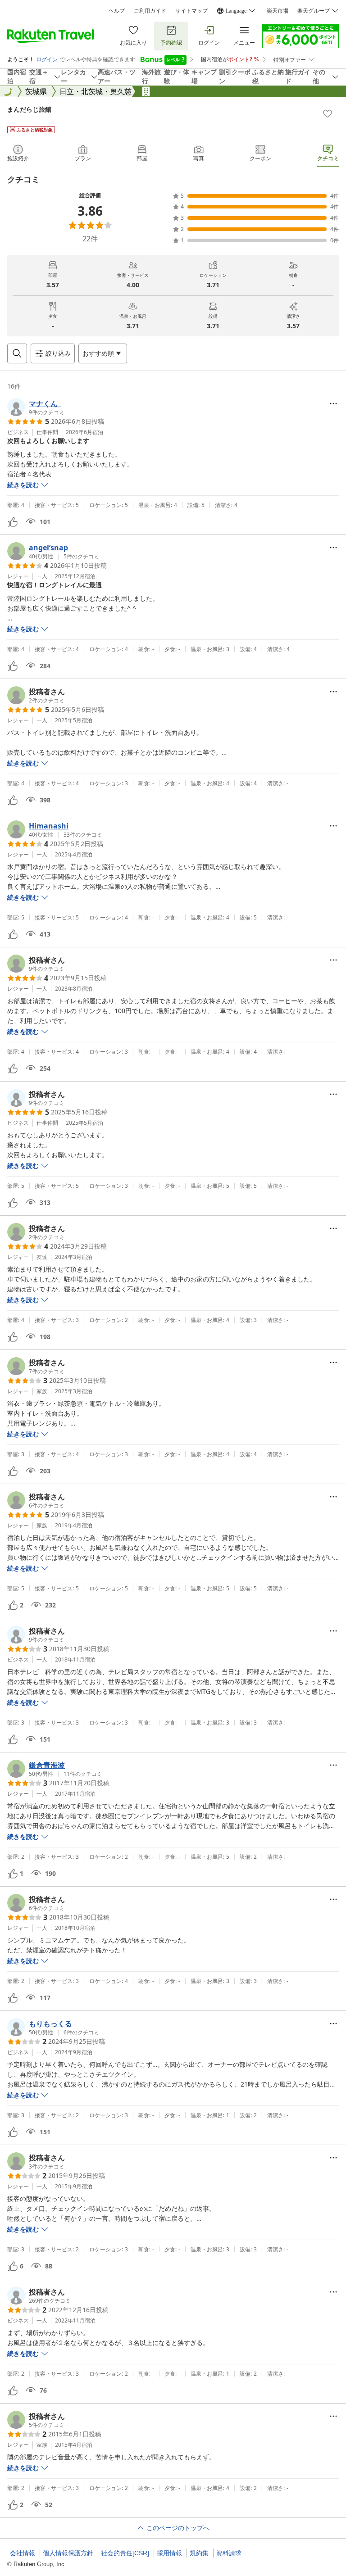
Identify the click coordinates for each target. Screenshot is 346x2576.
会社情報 (23, 2553)
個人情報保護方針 (68, 2553)
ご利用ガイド (150, 11)
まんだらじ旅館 (29, 109)
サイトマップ (191, 11)
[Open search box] (17, 353)
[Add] (328, 113)
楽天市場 (278, 11)
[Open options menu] (333, 403)
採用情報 (169, 2553)
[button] (36, 407)
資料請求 (229, 2553)
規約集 (199, 2553)
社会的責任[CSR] (125, 2553)
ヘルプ (117, 11)
